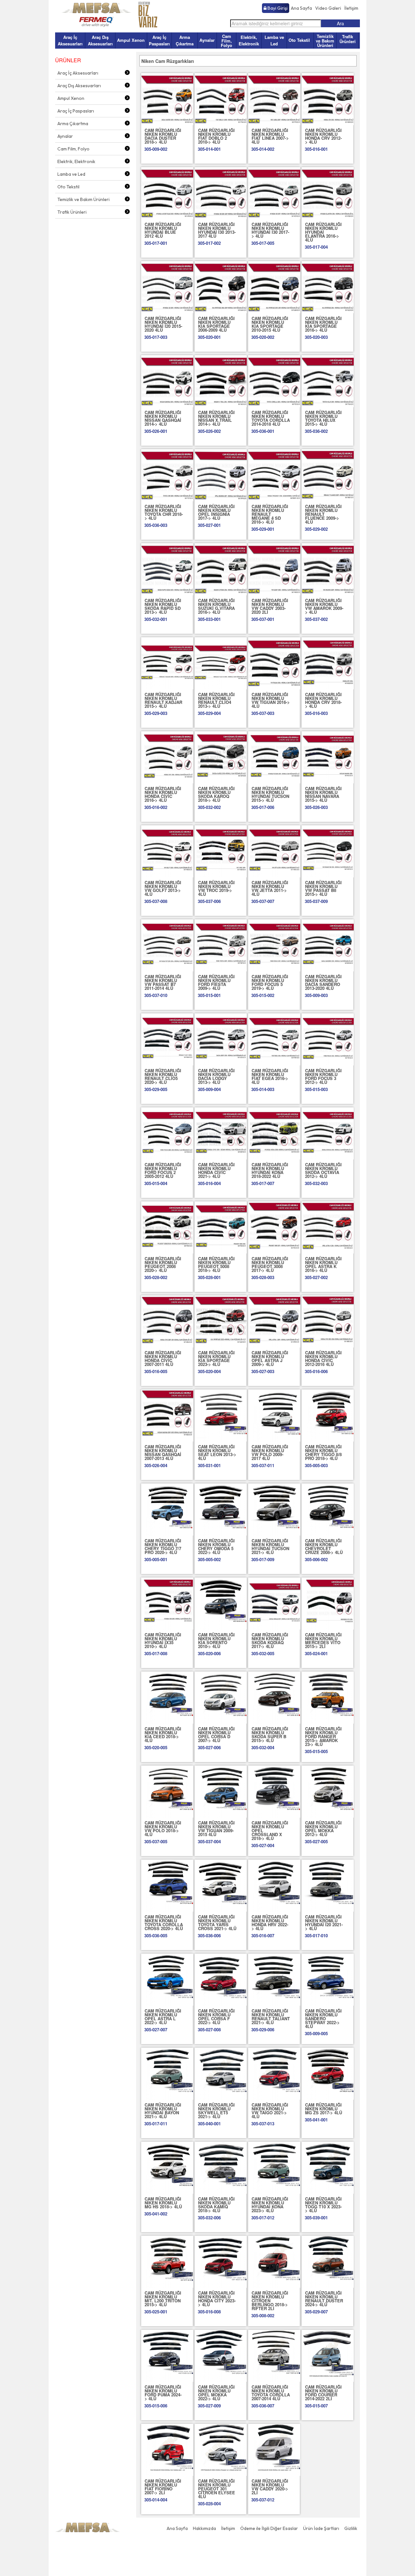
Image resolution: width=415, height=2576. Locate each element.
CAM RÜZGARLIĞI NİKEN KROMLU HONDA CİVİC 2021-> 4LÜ (216, 1170)
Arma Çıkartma (185, 40)
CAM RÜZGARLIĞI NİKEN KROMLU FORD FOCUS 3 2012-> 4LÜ (323, 1076)
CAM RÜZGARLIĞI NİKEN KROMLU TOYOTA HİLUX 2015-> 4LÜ (323, 418)
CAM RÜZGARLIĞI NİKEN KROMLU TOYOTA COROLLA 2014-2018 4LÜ (271, 418)
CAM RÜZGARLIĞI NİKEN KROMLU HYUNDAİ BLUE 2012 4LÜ (163, 230)
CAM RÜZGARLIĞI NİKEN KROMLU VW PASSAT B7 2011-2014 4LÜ (163, 982)
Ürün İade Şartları (321, 2528)
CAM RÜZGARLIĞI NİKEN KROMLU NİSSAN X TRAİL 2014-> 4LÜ (216, 418)
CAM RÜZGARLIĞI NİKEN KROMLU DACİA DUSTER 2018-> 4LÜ (163, 136)
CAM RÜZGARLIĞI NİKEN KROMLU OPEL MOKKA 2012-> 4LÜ (323, 1828)
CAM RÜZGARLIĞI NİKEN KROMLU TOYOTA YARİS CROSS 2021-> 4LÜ (217, 1923)
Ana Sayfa (301, 8)
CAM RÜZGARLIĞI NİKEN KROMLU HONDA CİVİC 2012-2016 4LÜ (323, 1358)
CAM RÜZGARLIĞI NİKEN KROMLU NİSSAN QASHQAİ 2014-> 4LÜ (163, 418)
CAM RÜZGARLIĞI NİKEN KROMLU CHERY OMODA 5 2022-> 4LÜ (216, 1546)
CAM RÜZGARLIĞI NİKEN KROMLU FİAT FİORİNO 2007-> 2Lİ (163, 2487)
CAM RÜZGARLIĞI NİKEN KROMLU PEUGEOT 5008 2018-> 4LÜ (216, 1264)
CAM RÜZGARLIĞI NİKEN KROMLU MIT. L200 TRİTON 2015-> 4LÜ (163, 2299)
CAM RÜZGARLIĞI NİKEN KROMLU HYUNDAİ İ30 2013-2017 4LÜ (217, 230)
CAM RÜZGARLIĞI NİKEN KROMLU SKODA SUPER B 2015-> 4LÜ (270, 1734)
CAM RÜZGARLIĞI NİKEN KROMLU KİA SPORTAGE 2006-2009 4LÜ (216, 324)
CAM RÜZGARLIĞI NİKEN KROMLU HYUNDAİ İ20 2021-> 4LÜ (324, 1923)
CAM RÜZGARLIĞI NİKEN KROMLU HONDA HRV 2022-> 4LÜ (270, 1923)
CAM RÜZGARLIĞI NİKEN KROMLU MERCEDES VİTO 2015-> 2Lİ (323, 1640)
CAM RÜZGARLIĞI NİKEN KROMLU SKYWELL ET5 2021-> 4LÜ (216, 2111)
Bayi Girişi (277, 8)
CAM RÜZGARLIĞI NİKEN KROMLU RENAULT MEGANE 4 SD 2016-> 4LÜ (270, 514)
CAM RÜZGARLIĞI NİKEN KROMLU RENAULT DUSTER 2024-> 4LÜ (324, 2299)
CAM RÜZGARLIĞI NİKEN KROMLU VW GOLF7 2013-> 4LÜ (163, 888)
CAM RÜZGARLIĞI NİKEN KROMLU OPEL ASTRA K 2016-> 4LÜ (323, 1264)
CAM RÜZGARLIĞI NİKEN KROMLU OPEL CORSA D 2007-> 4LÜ (216, 1734)
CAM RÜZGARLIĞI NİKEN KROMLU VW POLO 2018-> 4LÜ (163, 1828)
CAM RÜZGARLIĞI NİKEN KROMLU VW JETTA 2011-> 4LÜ (270, 888)
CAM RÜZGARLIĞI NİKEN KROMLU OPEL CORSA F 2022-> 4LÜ (216, 2017)
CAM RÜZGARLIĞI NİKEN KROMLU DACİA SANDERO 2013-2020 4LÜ (323, 982)
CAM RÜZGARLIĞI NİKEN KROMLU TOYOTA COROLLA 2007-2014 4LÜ (271, 2393)
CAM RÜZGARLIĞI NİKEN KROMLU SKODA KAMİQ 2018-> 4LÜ (216, 2205)
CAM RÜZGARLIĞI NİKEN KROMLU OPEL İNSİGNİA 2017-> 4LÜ (216, 512)
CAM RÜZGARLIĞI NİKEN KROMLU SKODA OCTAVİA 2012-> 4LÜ (323, 1170)
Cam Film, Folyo (226, 41)
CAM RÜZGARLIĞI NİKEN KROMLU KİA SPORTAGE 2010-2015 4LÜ (270, 324)
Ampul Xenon (131, 40)
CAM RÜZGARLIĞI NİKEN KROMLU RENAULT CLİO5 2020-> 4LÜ (163, 1076)
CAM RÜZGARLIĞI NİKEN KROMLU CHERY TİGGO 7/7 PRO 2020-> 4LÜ (163, 1546)
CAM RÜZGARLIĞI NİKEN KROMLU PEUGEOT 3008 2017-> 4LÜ (270, 1264)
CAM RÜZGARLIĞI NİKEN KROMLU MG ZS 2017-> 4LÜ (324, 2109)
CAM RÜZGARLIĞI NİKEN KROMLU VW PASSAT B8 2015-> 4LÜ (323, 888)
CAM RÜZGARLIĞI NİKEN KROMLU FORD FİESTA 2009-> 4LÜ (216, 982)
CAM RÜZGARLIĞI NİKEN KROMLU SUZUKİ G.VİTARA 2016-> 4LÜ (216, 606)
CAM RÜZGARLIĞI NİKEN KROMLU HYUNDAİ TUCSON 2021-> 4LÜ (270, 1546)
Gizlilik (351, 2528)
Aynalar (207, 40)
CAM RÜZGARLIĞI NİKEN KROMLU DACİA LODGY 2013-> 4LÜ (216, 1076)
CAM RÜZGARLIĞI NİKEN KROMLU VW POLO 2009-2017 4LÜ (270, 1452)
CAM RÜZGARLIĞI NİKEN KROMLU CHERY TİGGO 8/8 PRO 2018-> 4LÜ (323, 1452)
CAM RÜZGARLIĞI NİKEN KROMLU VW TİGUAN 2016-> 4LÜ (271, 700)
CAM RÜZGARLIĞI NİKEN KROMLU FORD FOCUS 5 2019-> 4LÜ (270, 982)
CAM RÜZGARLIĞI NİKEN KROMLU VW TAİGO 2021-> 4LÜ (270, 2111)
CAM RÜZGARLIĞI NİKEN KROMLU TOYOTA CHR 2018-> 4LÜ (164, 512)
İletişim (351, 8)
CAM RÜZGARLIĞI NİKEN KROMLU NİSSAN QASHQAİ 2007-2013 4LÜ (163, 1452)
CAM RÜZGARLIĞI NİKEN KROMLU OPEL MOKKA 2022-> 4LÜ (216, 2393)
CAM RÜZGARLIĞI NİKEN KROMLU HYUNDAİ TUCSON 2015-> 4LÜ (270, 794)
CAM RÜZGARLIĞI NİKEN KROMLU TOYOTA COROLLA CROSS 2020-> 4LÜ (164, 1923)
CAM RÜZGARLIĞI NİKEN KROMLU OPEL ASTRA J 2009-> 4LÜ (270, 1358)
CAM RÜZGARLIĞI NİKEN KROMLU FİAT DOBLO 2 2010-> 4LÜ (216, 136)
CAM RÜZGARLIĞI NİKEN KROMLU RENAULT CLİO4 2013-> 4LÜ (216, 700)
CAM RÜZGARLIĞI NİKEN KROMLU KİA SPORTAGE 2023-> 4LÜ (216, 1358)
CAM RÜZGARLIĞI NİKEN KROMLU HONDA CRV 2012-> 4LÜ (323, 136)
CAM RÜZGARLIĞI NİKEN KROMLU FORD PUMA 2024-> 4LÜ (163, 2393)
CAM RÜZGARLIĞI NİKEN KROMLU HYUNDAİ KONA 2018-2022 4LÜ (270, 1170)
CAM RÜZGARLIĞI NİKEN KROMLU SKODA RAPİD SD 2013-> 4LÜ (163, 606)
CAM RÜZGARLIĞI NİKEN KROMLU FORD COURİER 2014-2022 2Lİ (323, 2393)
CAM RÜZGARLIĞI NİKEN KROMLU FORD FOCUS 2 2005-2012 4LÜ (163, 1170)
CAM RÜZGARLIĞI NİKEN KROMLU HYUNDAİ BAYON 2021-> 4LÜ (163, 2111)
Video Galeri (328, 8)
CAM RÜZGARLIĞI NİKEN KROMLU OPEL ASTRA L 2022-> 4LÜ (163, 2017)
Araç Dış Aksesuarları (100, 40)
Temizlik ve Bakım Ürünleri (325, 41)
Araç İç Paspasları (159, 40)
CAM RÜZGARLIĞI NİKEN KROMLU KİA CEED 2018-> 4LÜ (163, 1734)
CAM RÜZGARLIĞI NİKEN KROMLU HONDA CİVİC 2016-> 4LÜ (163, 794)
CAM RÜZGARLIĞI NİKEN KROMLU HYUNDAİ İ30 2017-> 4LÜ (270, 230)
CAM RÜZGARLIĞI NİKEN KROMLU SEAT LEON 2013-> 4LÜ (217, 1452)
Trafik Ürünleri (348, 39)
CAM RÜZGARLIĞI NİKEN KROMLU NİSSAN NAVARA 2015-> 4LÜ (323, 794)
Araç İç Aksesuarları (70, 40)
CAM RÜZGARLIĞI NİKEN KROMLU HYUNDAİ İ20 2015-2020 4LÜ (163, 324)
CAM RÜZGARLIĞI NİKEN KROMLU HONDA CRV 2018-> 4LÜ (323, 700)
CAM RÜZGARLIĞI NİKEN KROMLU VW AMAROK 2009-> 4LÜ (324, 606)
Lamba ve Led (274, 40)
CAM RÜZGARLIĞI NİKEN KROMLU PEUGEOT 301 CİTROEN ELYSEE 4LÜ (217, 2489)
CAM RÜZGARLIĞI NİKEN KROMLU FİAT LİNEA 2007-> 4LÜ (270, 136)
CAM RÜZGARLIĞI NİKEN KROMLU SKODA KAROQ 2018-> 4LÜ (216, 794)
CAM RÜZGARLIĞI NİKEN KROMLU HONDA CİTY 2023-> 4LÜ (217, 2299)
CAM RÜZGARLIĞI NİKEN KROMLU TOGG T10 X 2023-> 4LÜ (323, 2205)
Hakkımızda (204, 2528)
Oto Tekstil (299, 40)
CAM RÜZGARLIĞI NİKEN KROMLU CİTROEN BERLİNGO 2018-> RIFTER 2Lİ (270, 2301)
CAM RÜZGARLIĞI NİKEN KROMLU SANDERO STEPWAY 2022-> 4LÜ (323, 2018)
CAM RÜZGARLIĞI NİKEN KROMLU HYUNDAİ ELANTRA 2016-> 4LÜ (323, 232)
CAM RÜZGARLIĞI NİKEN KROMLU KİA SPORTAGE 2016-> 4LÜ (323, 324)
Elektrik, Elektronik (249, 40)
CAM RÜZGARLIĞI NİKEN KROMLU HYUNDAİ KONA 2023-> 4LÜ (270, 2205)
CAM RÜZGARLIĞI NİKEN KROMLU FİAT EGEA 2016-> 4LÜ (270, 1076)
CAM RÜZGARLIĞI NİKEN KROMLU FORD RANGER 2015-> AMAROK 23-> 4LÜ (323, 1736)
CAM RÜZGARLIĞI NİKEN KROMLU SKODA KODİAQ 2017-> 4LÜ (270, 1640)
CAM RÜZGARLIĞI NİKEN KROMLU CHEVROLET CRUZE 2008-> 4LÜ (324, 1546)
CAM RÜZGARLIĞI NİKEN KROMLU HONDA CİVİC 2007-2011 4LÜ (163, 1358)
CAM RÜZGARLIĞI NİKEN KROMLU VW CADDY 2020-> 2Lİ (270, 2487)
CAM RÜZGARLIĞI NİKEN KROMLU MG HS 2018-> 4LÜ (163, 2203)
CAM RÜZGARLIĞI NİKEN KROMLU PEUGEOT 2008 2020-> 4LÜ (163, 1264)
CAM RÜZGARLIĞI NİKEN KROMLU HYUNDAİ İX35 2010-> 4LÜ (163, 1640)
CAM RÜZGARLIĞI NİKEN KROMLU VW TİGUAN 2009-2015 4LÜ (216, 1828)
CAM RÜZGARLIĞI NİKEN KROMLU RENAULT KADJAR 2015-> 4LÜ (163, 700)
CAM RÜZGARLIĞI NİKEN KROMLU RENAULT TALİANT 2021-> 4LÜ (271, 2017)
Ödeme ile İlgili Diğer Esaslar (269, 2528)
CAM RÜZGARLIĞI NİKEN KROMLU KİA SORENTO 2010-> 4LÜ (216, 1640)
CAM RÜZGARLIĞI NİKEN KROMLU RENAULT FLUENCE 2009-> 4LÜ (323, 514)
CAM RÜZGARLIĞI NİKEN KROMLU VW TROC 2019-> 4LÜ (216, 888)
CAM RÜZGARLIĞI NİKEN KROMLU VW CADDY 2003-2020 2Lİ (270, 606)
